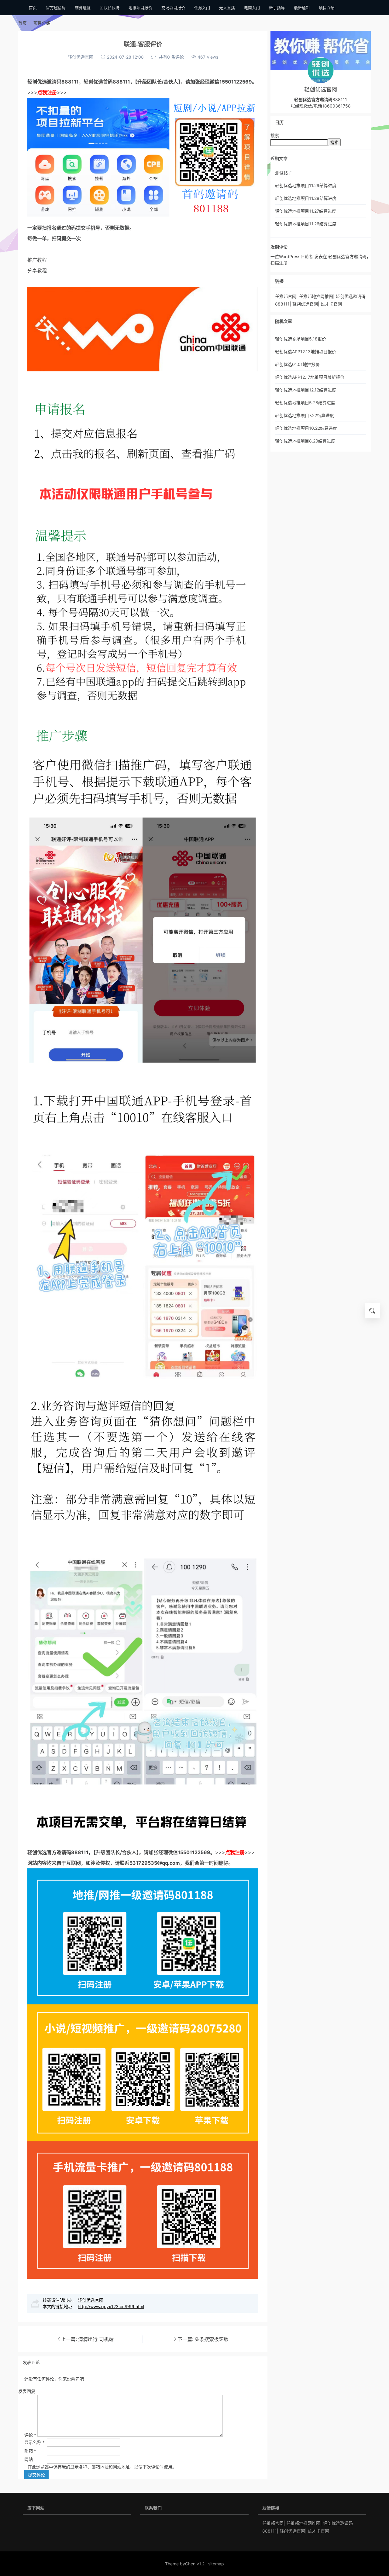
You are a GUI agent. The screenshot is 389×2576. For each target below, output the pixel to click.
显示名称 (34, 2442)
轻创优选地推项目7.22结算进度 (305, 415)
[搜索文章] (372, 1311)
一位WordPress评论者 (292, 256)
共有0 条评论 (171, 57)
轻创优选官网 (81, 57)
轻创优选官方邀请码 (49, 1852)
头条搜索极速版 (212, 2339)
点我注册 (47, 92)
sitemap (216, 2564)
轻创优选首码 (98, 82)
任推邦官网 (286, 296)
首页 (22, 23)
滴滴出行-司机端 (96, 2339)
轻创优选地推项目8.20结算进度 (305, 441)
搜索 (275, 135)
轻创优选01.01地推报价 (297, 364)
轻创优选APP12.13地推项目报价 (306, 352)
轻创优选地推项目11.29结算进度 (306, 185)
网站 (29, 2459)
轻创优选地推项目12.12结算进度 (306, 390)
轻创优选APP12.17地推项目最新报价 (310, 377)
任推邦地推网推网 (316, 296)
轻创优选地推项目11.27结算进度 (306, 211)
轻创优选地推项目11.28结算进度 (306, 198)
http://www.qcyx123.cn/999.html (111, 2306)
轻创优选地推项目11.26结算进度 (306, 224)
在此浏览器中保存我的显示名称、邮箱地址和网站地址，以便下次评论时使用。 (102, 2467)
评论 (30, 2435)
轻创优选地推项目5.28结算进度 (305, 403)
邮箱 (30, 2451)
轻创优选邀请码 (44, 82)
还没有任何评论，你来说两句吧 (54, 2379)
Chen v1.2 (195, 2564)
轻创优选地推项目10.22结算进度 (306, 428)
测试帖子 (284, 173)
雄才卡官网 (331, 304)
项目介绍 (42, 23)
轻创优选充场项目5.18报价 (301, 339)
